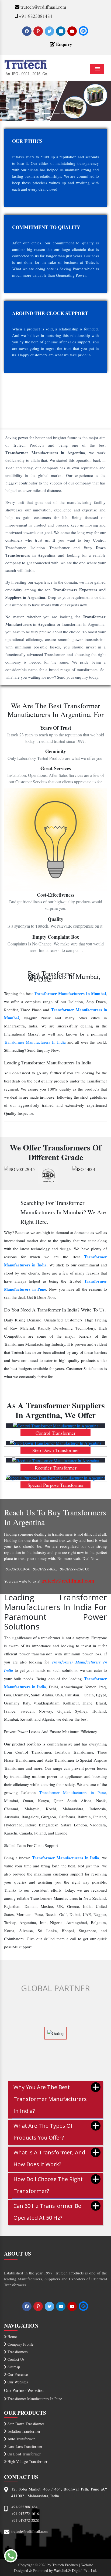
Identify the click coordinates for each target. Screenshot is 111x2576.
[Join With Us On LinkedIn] (61, 31)
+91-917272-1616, (26, 2514)
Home (12, 2337)
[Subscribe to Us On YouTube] (73, 31)
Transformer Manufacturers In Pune (34, 2399)
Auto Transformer (21, 2439)
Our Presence (17, 2374)
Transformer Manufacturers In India (35, 1042)
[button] (8, 101)
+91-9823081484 (35, 16)
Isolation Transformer (23, 2431)
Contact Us (15, 2359)
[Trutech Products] (26, 67)
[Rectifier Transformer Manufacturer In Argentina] (55, 1460)
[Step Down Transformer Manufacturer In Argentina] (55, 1443)
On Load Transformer (24, 2454)
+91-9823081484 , (25, 2507)
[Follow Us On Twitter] (50, 31)
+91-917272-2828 (25, 2520)
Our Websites (17, 2382)
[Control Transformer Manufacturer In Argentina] (55, 1426)
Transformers (17, 2352)
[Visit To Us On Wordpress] (83, 31)
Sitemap (13, 2367)
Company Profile (20, 2344)
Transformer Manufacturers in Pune (73, 1792)
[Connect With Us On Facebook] (27, 31)
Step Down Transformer (25, 2424)
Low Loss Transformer (24, 2446)
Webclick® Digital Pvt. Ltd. (76, 2570)
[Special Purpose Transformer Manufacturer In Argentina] (55, 1478)
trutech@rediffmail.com (43, 7)
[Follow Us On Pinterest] (39, 31)
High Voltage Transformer (27, 2461)
